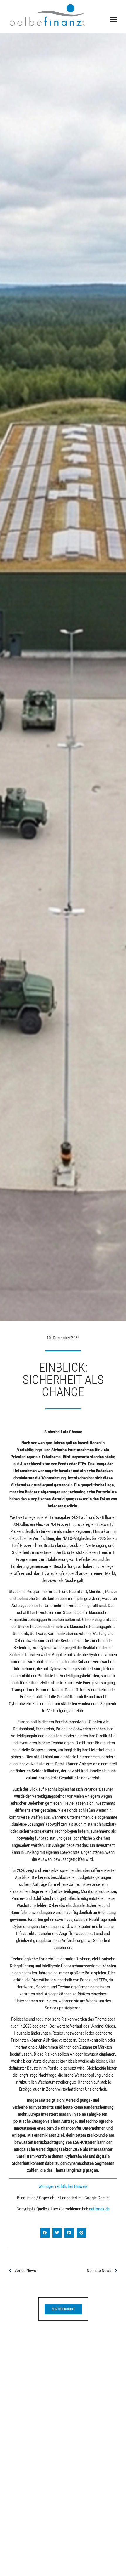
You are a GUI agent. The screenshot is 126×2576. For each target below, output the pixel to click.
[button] (45, 2233)
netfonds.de (99, 2209)
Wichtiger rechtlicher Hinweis (63, 2186)
